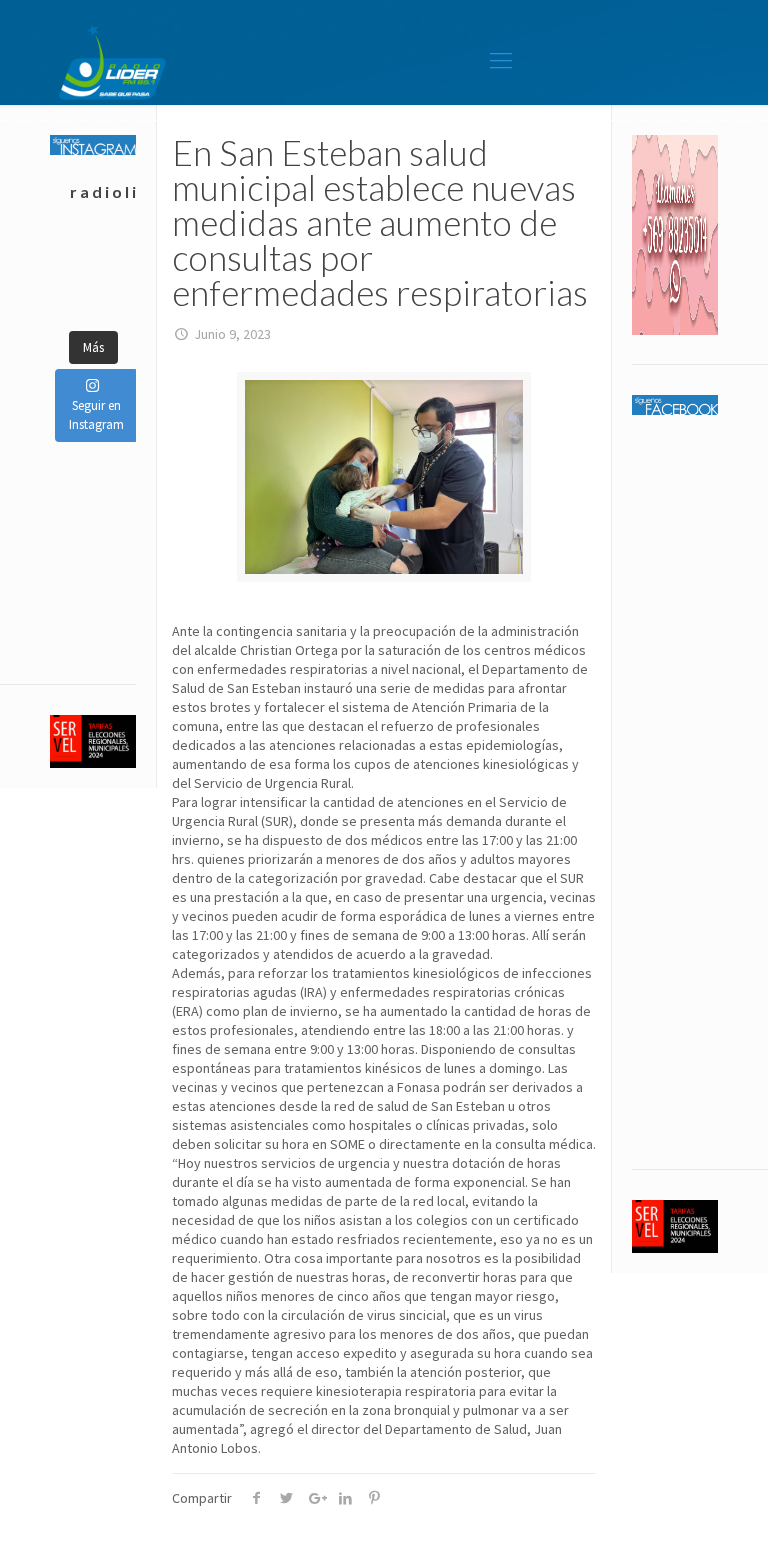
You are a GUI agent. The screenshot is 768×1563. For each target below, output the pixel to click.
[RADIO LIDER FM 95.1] (112, 60)
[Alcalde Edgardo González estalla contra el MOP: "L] (71, 253)
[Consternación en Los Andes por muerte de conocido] (114, 302)
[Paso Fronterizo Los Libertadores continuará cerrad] (114, 277)
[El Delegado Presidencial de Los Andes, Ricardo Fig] (114, 253)
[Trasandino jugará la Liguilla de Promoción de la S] (71, 302)
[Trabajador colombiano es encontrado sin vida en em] (71, 277)
